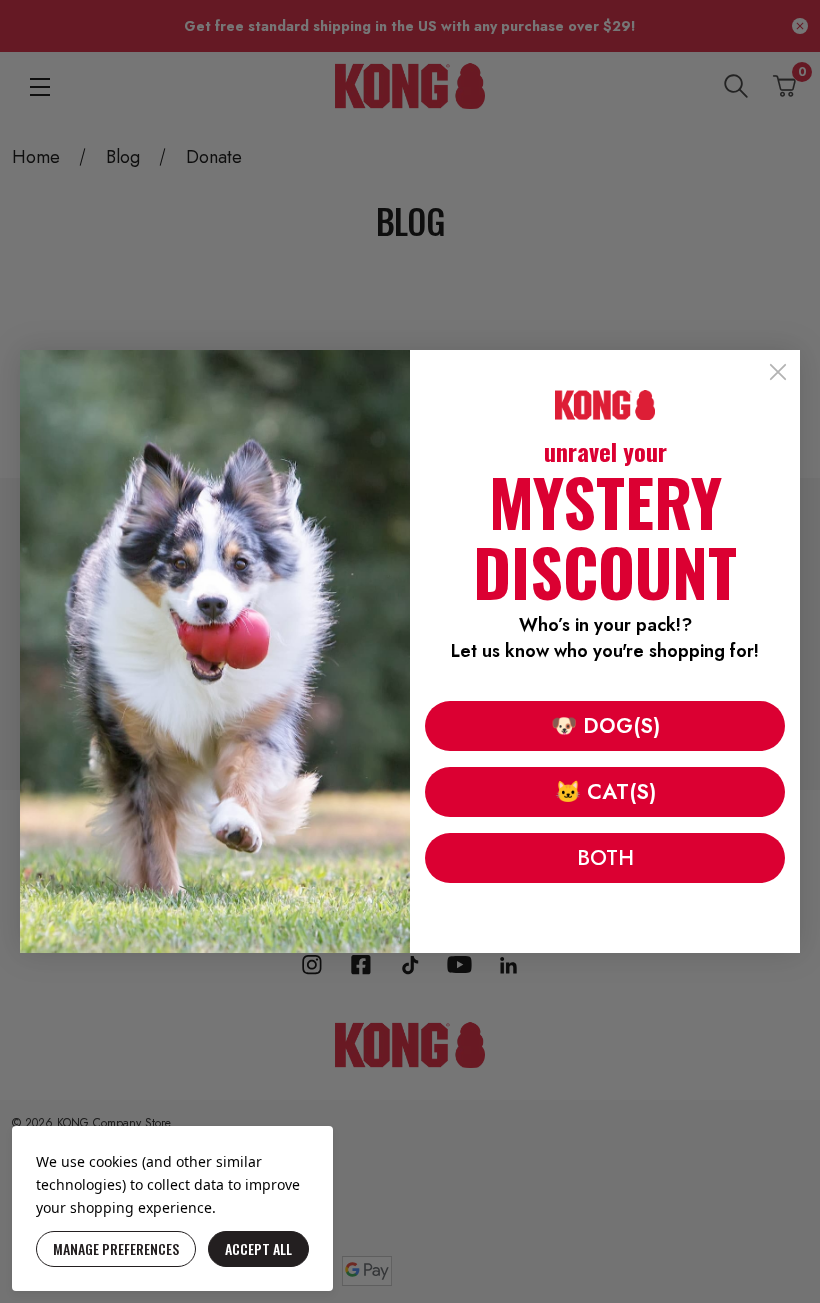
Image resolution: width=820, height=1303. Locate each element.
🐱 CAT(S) (605, 792)
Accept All (258, 1248)
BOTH (605, 858)
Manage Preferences (116, 1248)
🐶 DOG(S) (605, 726)
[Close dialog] (778, 372)
